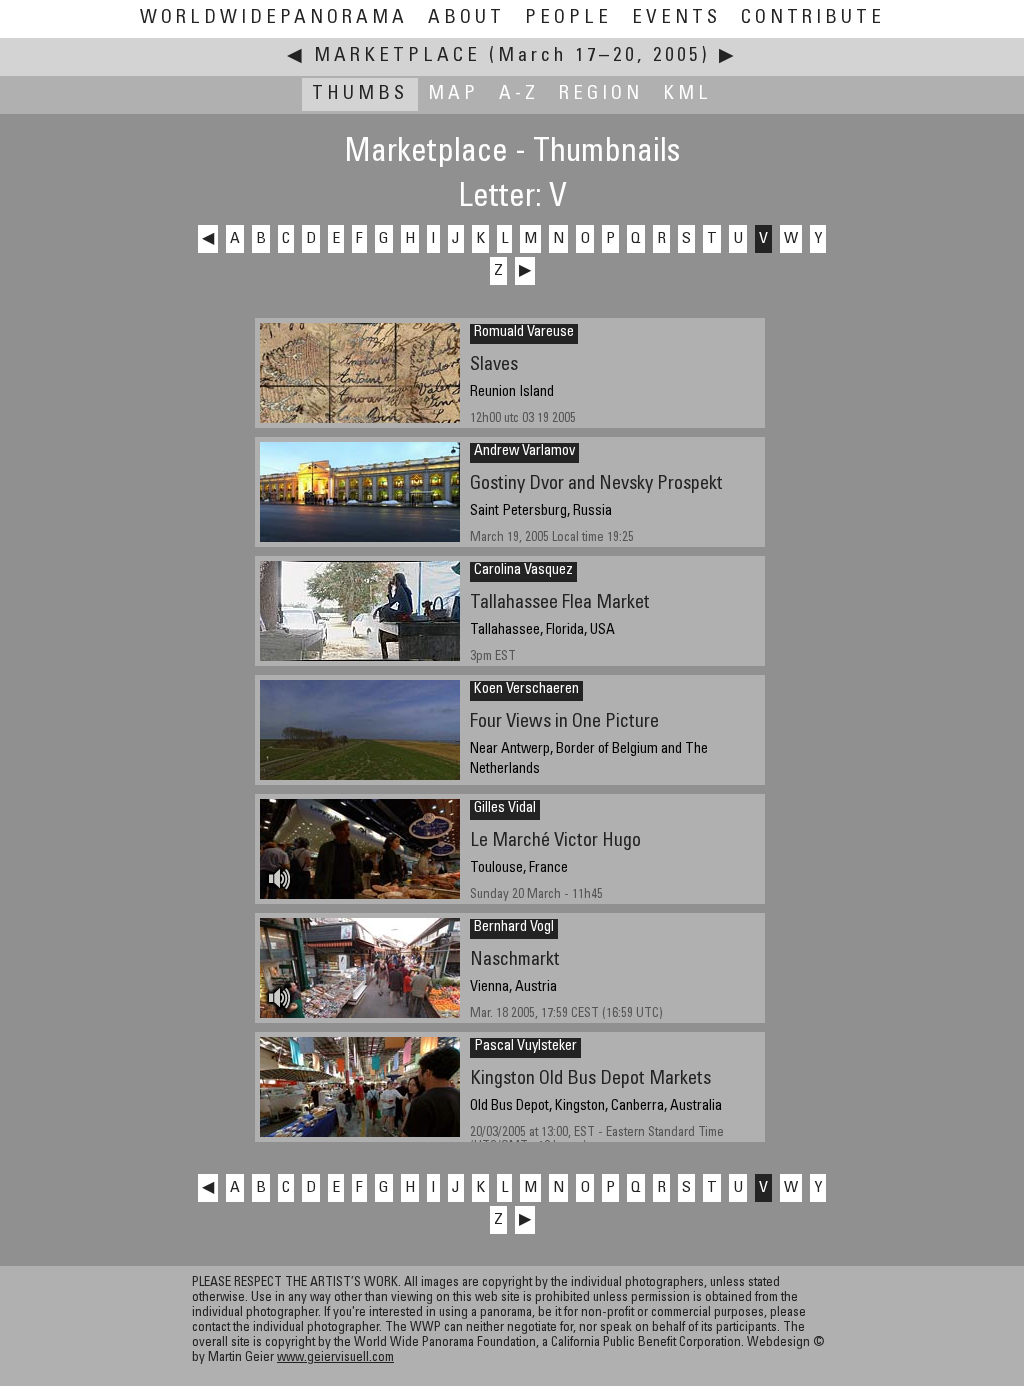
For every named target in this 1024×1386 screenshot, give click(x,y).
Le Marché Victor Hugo (555, 841)
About (466, 18)
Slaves (494, 365)
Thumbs (360, 94)
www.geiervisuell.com (335, 1358)
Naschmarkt (515, 960)
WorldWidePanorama (274, 18)
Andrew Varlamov (524, 452)
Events (676, 18)
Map (453, 94)
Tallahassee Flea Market (560, 603)
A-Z (519, 94)
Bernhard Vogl (514, 928)
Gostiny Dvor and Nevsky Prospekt (596, 484)
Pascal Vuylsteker (525, 1047)
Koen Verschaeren (526, 690)
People (568, 18)
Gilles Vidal (505, 809)
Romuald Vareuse (524, 333)
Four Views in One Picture (564, 722)
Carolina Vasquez (523, 571)
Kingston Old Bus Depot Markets (590, 1079)
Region (601, 94)
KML (687, 94)
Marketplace (397, 56)
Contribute (813, 18)
